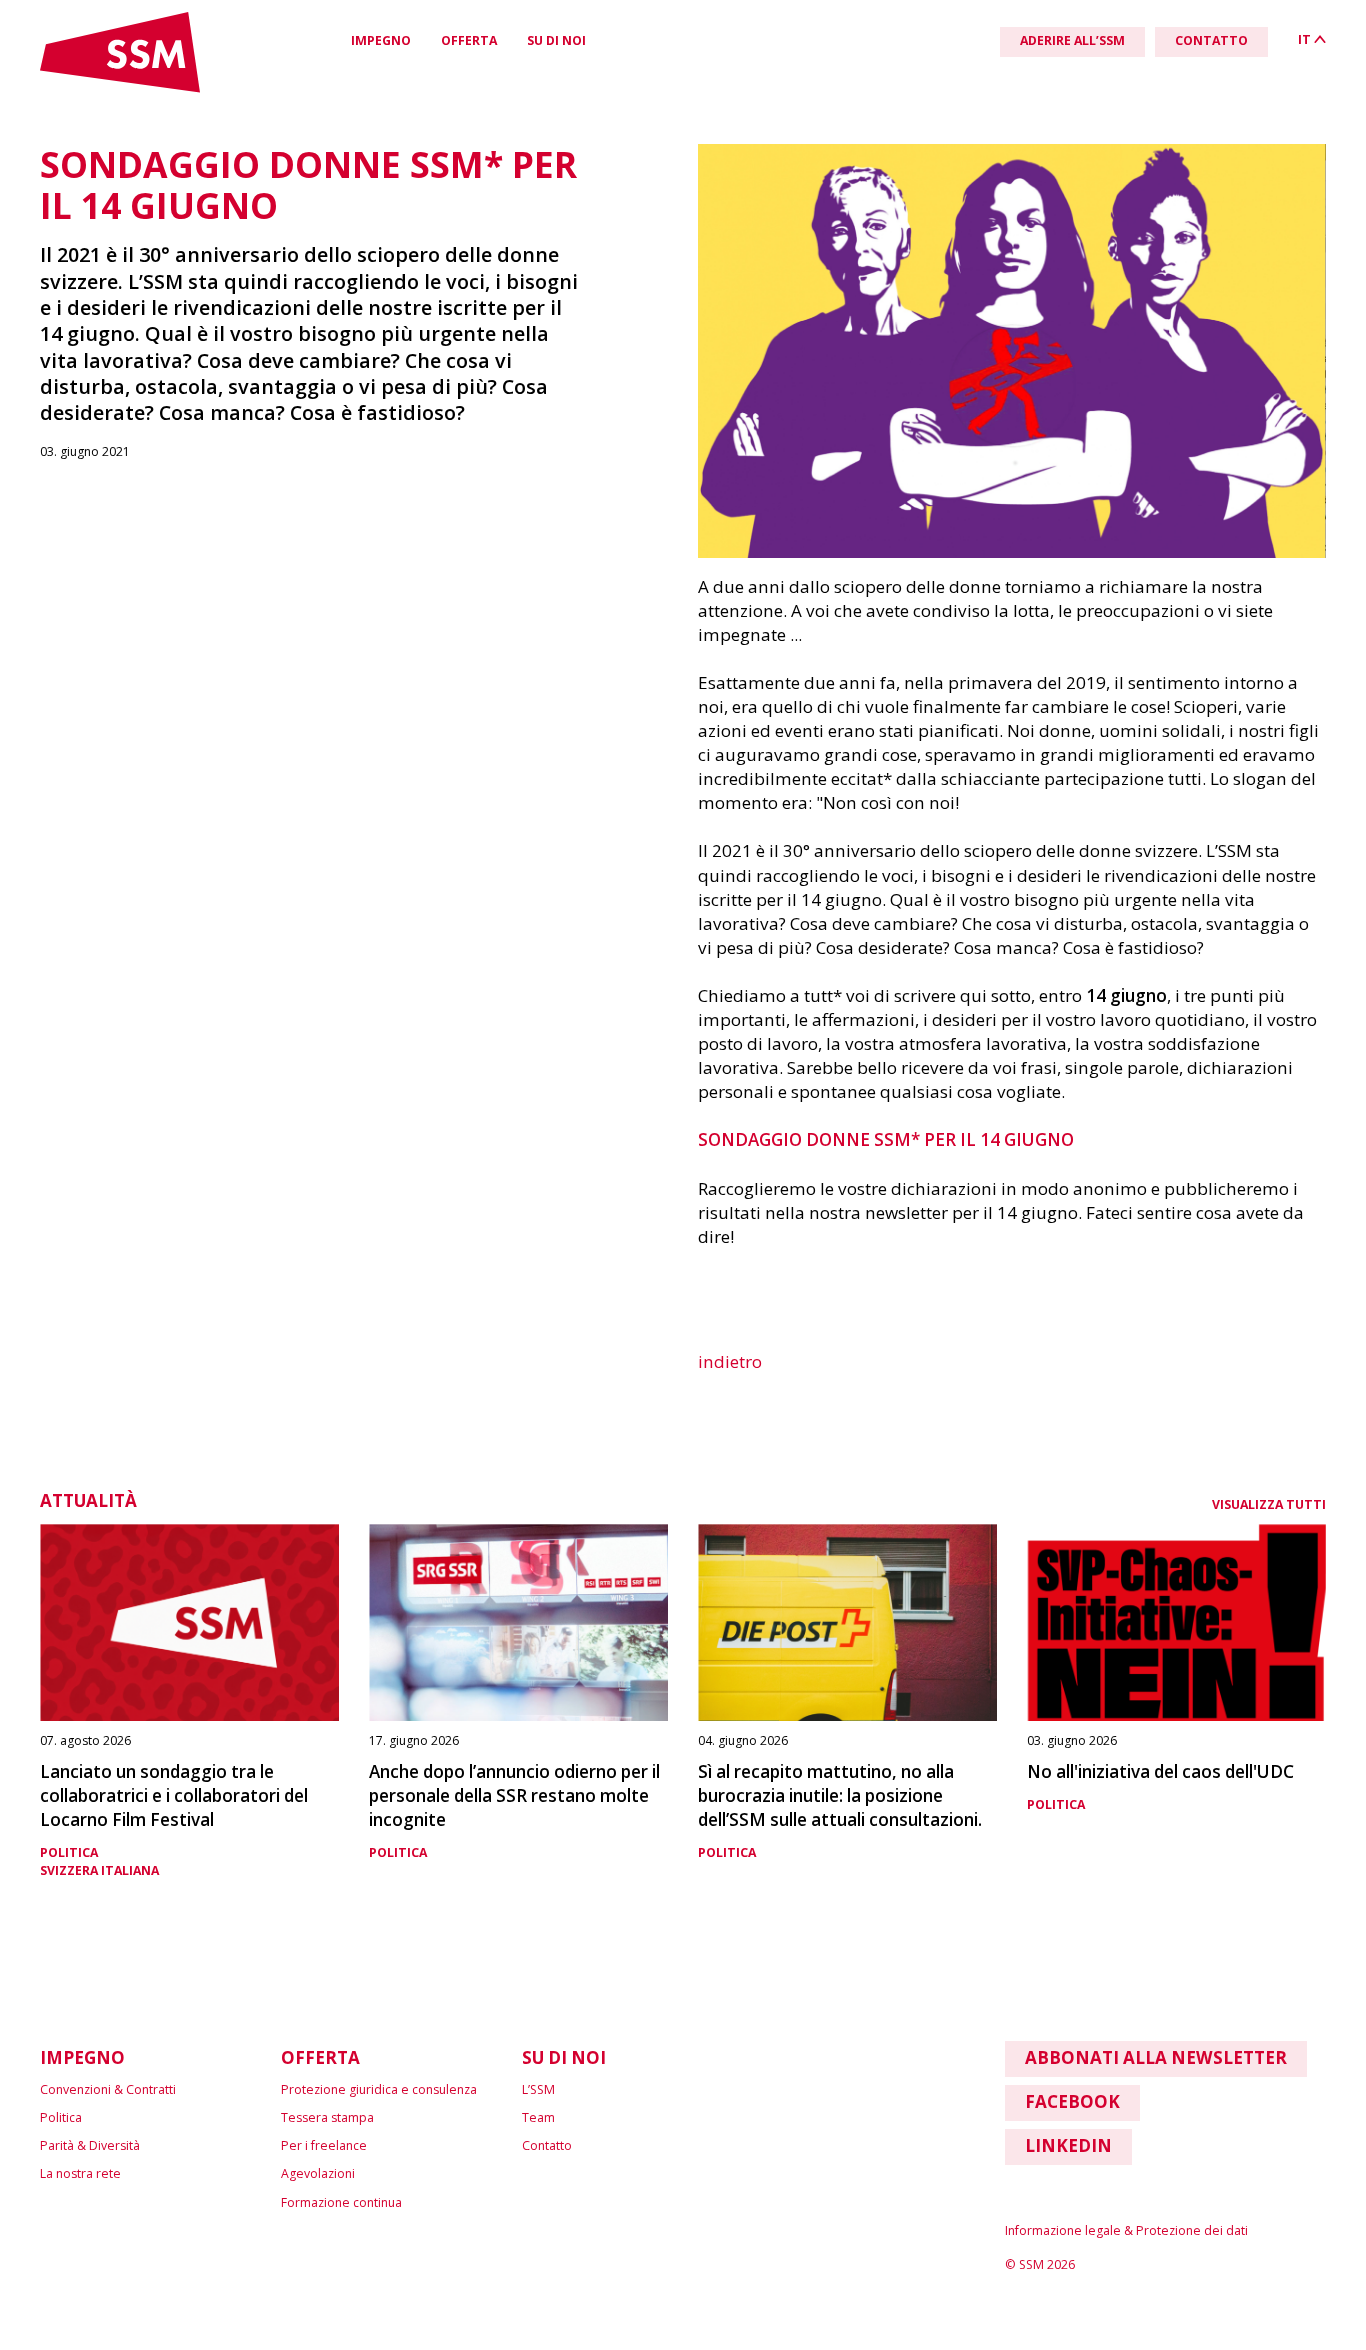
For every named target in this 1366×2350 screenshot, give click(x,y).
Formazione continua (341, 2202)
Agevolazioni (318, 2173)
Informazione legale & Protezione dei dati (1126, 2230)
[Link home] (120, 88)
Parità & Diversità (90, 2145)
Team (538, 2117)
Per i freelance (324, 2145)
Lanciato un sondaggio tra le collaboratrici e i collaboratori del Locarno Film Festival (174, 1795)
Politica (69, 1852)
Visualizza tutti (1269, 1504)
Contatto (547, 2145)
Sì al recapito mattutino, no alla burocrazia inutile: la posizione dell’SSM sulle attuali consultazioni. (840, 1795)
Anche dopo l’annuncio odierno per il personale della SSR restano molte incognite (514, 1795)
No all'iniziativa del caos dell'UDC (1160, 1771)
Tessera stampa (327, 2117)
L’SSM (538, 2089)
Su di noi (556, 40)
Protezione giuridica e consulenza (379, 2089)
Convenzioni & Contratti (108, 2089)
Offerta (469, 40)
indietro (730, 1361)
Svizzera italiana (99, 1870)
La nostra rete (80, 2173)
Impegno (381, 40)
